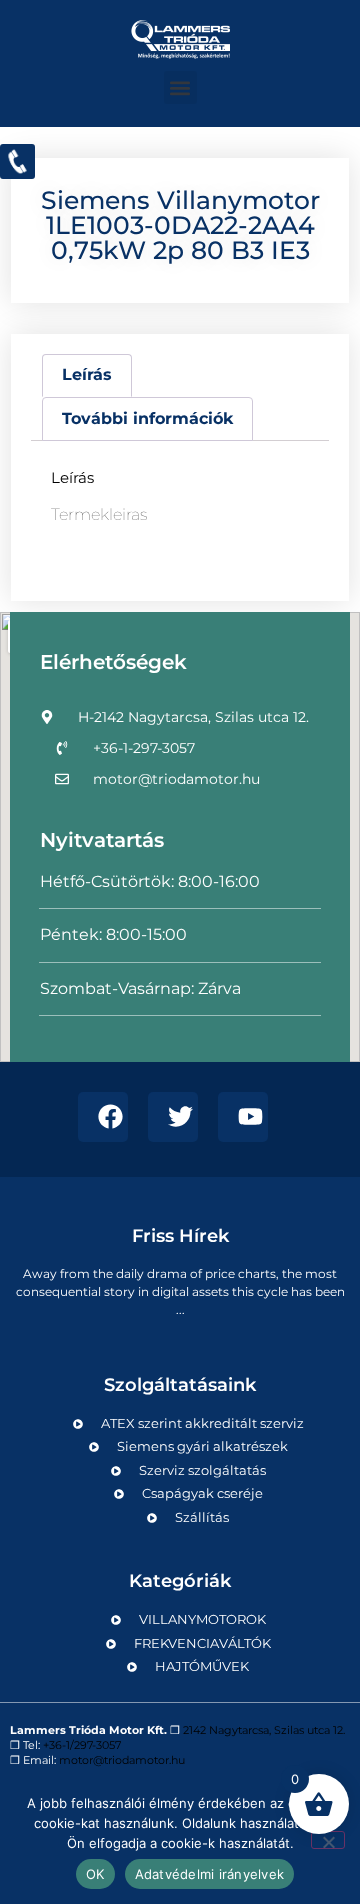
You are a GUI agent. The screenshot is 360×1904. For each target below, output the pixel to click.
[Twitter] (173, 1117)
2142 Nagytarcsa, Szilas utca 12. (264, 1730)
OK (95, 1874)
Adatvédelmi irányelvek (210, 1874)
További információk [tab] (147, 418)
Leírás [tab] (87, 374)
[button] (180, 87)
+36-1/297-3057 (82, 1745)
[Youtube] (243, 1117)
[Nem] (328, 1840)
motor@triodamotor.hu (122, 1760)
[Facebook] (103, 1117)
